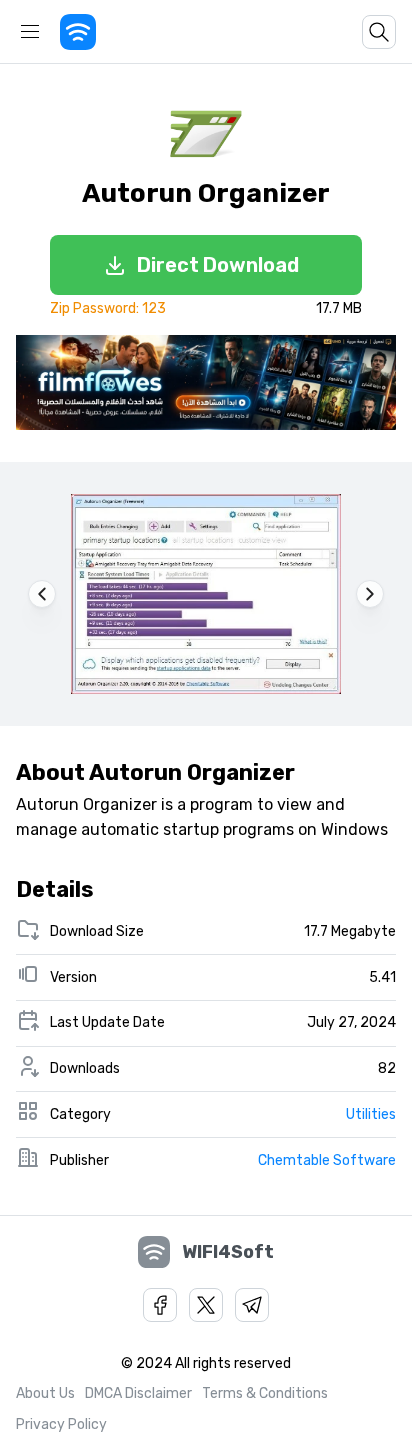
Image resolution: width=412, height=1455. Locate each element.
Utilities (371, 1114)
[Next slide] (370, 594)
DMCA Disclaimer (138, 1393)
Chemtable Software (327, 1160)
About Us (45, 1393)
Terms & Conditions (265, 1393)
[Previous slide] (42, 594)
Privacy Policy (61, 1424)
